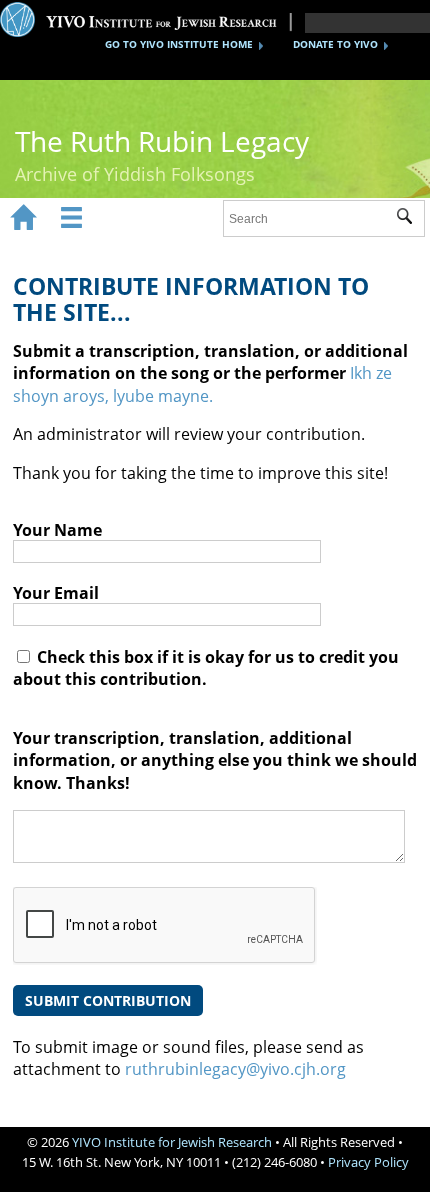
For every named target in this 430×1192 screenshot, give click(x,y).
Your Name (57, 530)
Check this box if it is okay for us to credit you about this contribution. (206, 668)
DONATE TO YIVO (335, 44)
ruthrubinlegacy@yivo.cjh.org (235, 1069)
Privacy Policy (368, 1162)
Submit (410, 219)
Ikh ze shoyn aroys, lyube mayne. (202, 384)
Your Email (56, 593)
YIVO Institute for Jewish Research (172, 1142)
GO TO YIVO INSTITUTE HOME (179, 44)
